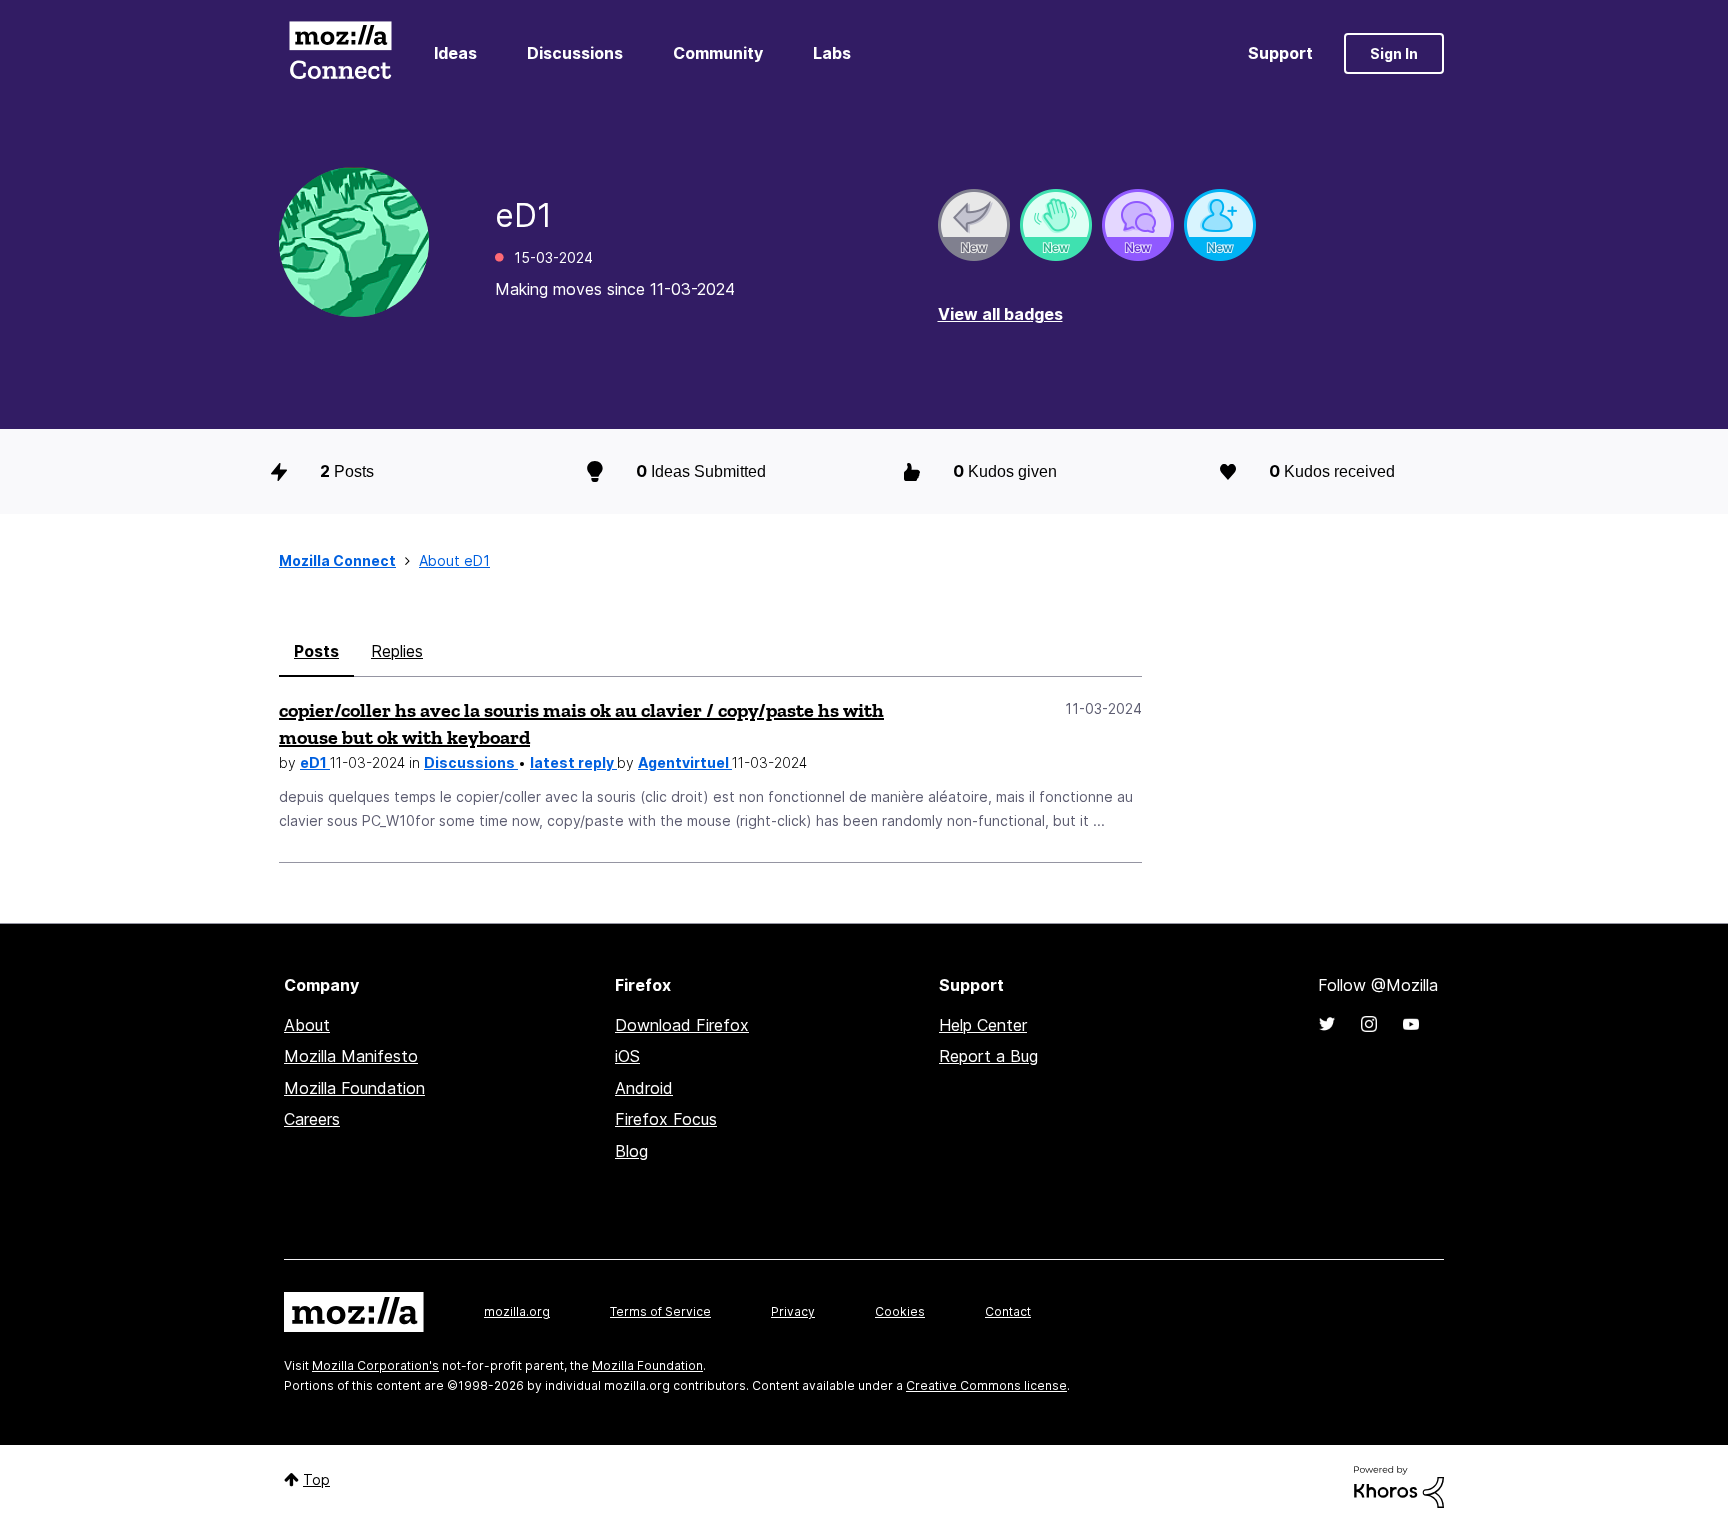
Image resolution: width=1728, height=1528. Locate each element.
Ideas (455, 53)
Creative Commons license (986, 1385)
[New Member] (1220, 225)
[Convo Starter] (1138, 225)
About (307, 1025)
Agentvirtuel (685, 762)
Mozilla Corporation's (375, 1365)
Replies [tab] (397, 651)
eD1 (315, 762)
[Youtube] (1411, 1024)
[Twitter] (1327, 1024)
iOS (627, 1056)
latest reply (573, 762)
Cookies (900, 1311)
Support (1280, 53)
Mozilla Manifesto (351, 1056)
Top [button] (316, 1479)
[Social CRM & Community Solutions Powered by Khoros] (1399, 1485)
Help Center (983, 1025)
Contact (1008, 1311)
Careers (312, 1119)
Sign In (1394, 53)
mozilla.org (517, 1311)
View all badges (1000, 314)
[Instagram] (1369, 1024)
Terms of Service (660, 1311)
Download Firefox (682, 1025)
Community (718, 53)
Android (644, 1088)
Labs (832, 53)
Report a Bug (988, 1056)
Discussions (575, 53)
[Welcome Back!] (1056, 225)
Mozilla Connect (340, 53)
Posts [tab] (316, 651)
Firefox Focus (666, 1119)
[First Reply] (974, 225)
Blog (631, 1151)
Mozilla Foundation (354, 1088)
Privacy (793, 1311)
